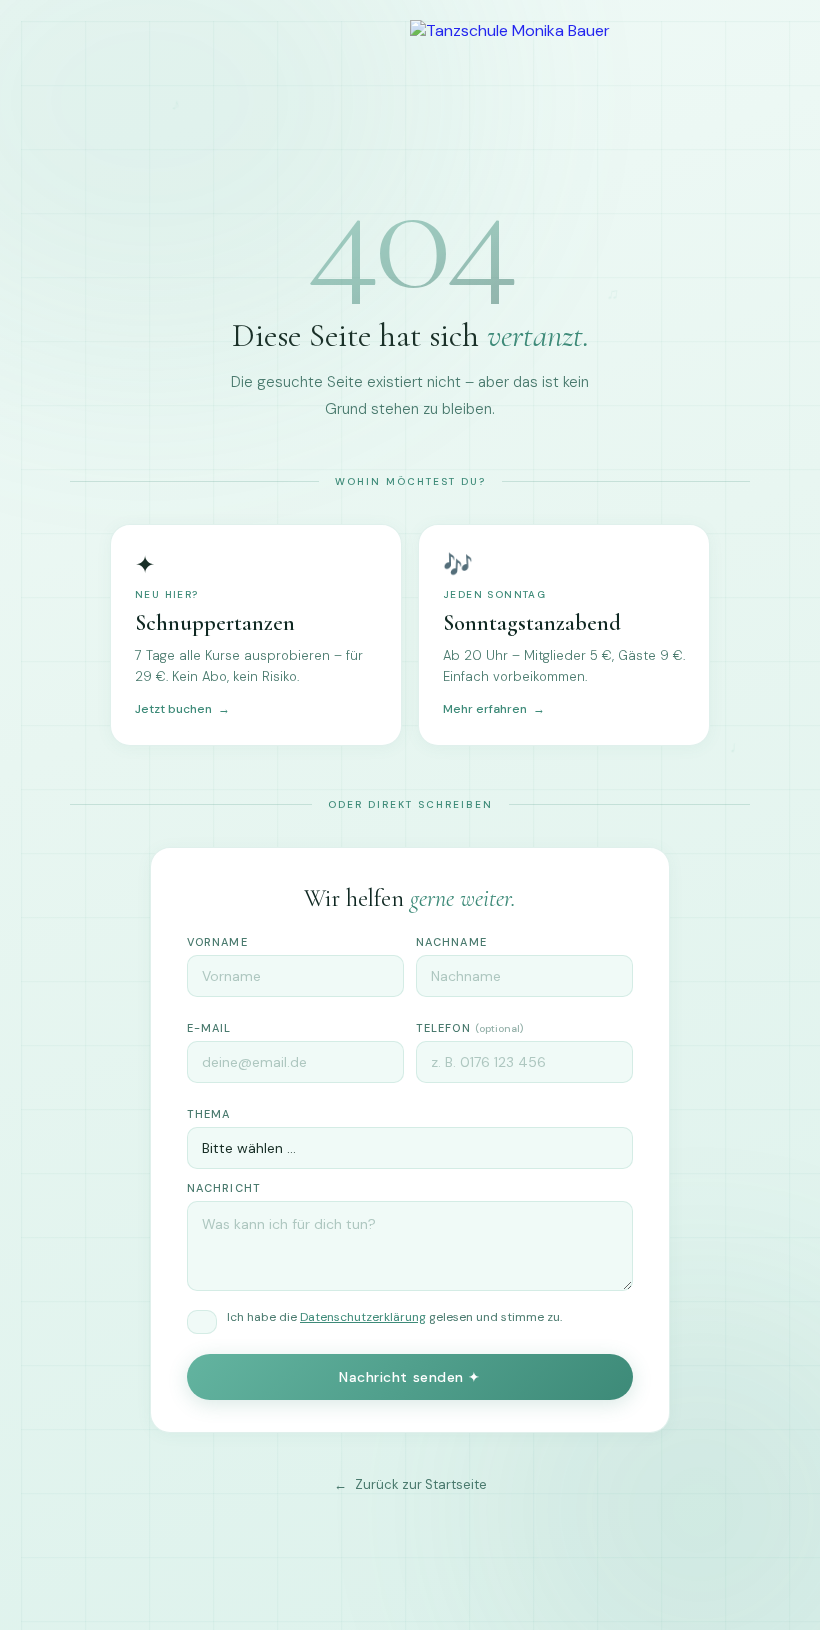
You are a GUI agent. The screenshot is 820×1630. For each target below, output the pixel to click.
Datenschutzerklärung (363, 1317)
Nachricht (224, 1188)
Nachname (451, 942)
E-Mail (209, 1028)
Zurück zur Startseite (421, 1484)
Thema (209, 1114)
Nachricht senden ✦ (410, 1377)
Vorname (217, 942)
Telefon (469, 1028)
